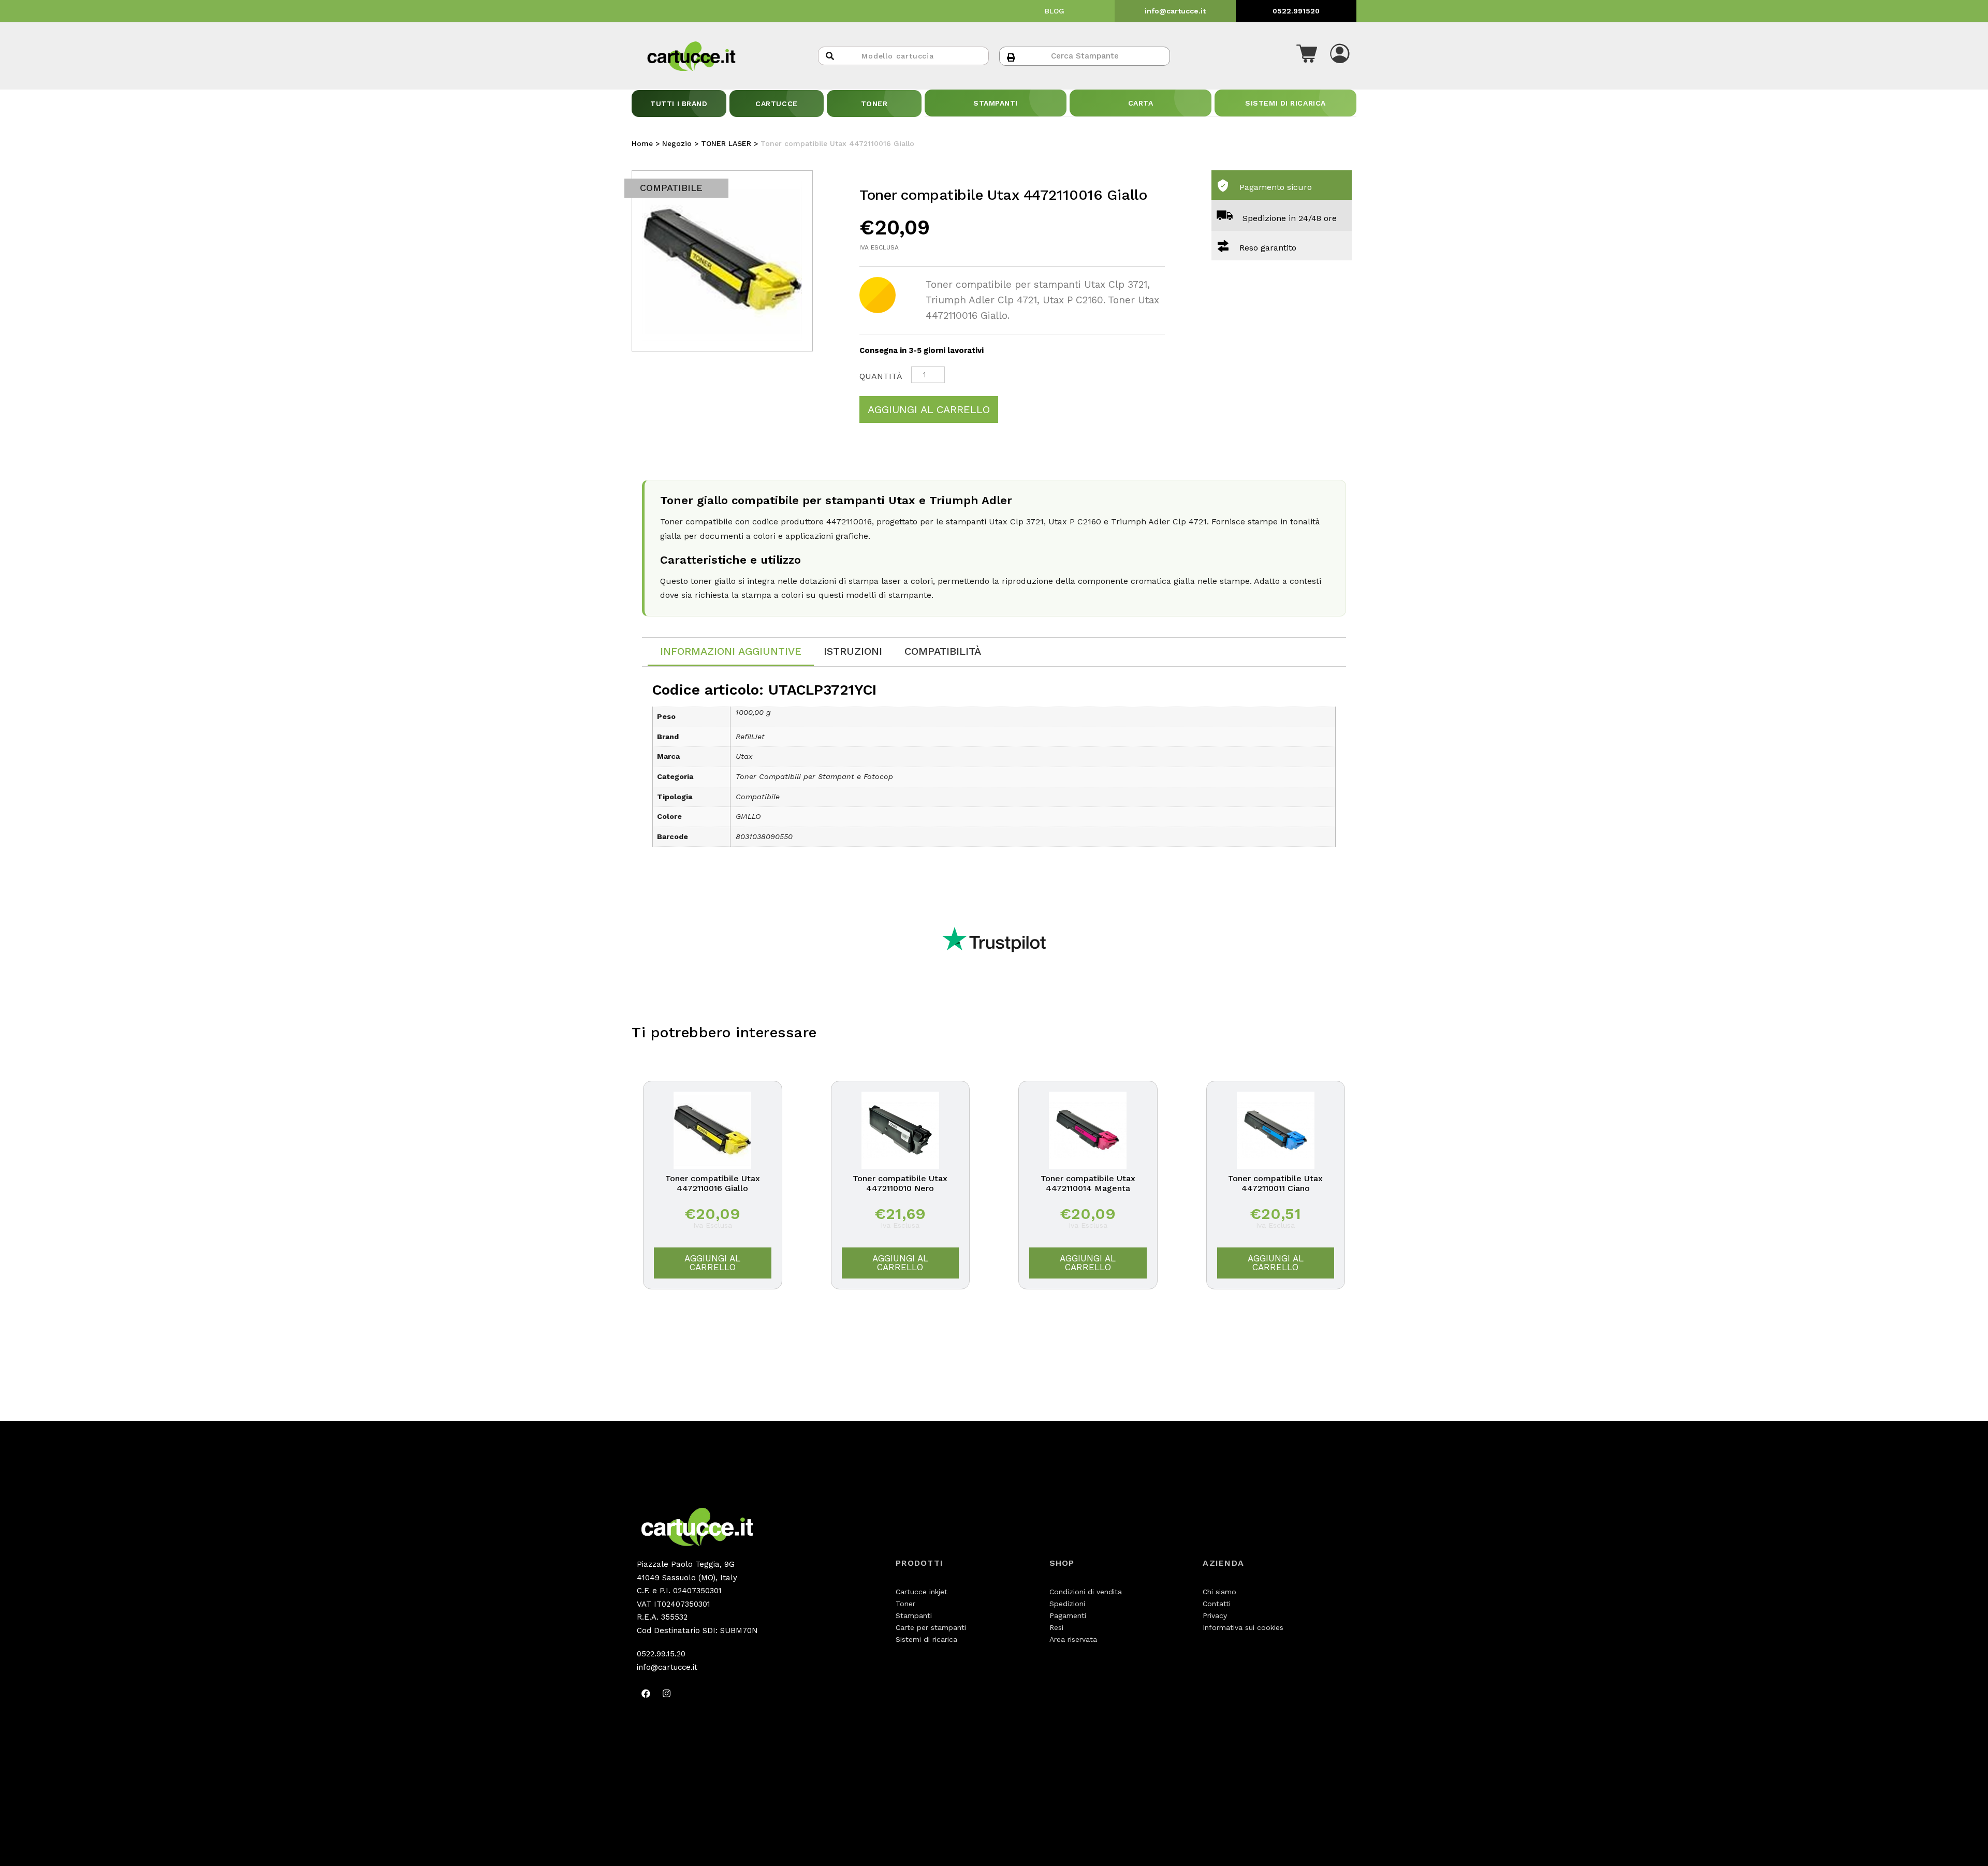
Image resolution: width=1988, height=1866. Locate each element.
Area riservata (1073, 1639)
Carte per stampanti (931, 1627)
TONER (874, 104)
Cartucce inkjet (922, 1592)
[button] (1307, 56)
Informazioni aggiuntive (731, 651)
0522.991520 (1296, 11)
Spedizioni (1067, 1604)
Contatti (1217, 1604)
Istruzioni (853, 651)
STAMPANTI (996, 103)
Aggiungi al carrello (929, 409)
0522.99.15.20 (661, 1654)
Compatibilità (943, 651)
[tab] (731, 652)
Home (642, 143)
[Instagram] (666, 1693)
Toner (905, 1604)
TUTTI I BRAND (679, 104)
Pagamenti (1068, 1615)
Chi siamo (1219, 1592)
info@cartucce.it (1175, 11)
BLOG (1055, 11)
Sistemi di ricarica (926, 1639)
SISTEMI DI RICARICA (1285, 103)
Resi (1056, 1627)
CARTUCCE (776, 104)
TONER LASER (726, 143)
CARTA (1141, 103)
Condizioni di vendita (1086, 1592)
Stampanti (914, 1615)
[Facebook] (646, 1693)
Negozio (677, 143)
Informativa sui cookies (1243, 1627)
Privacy (1215, 1615)
